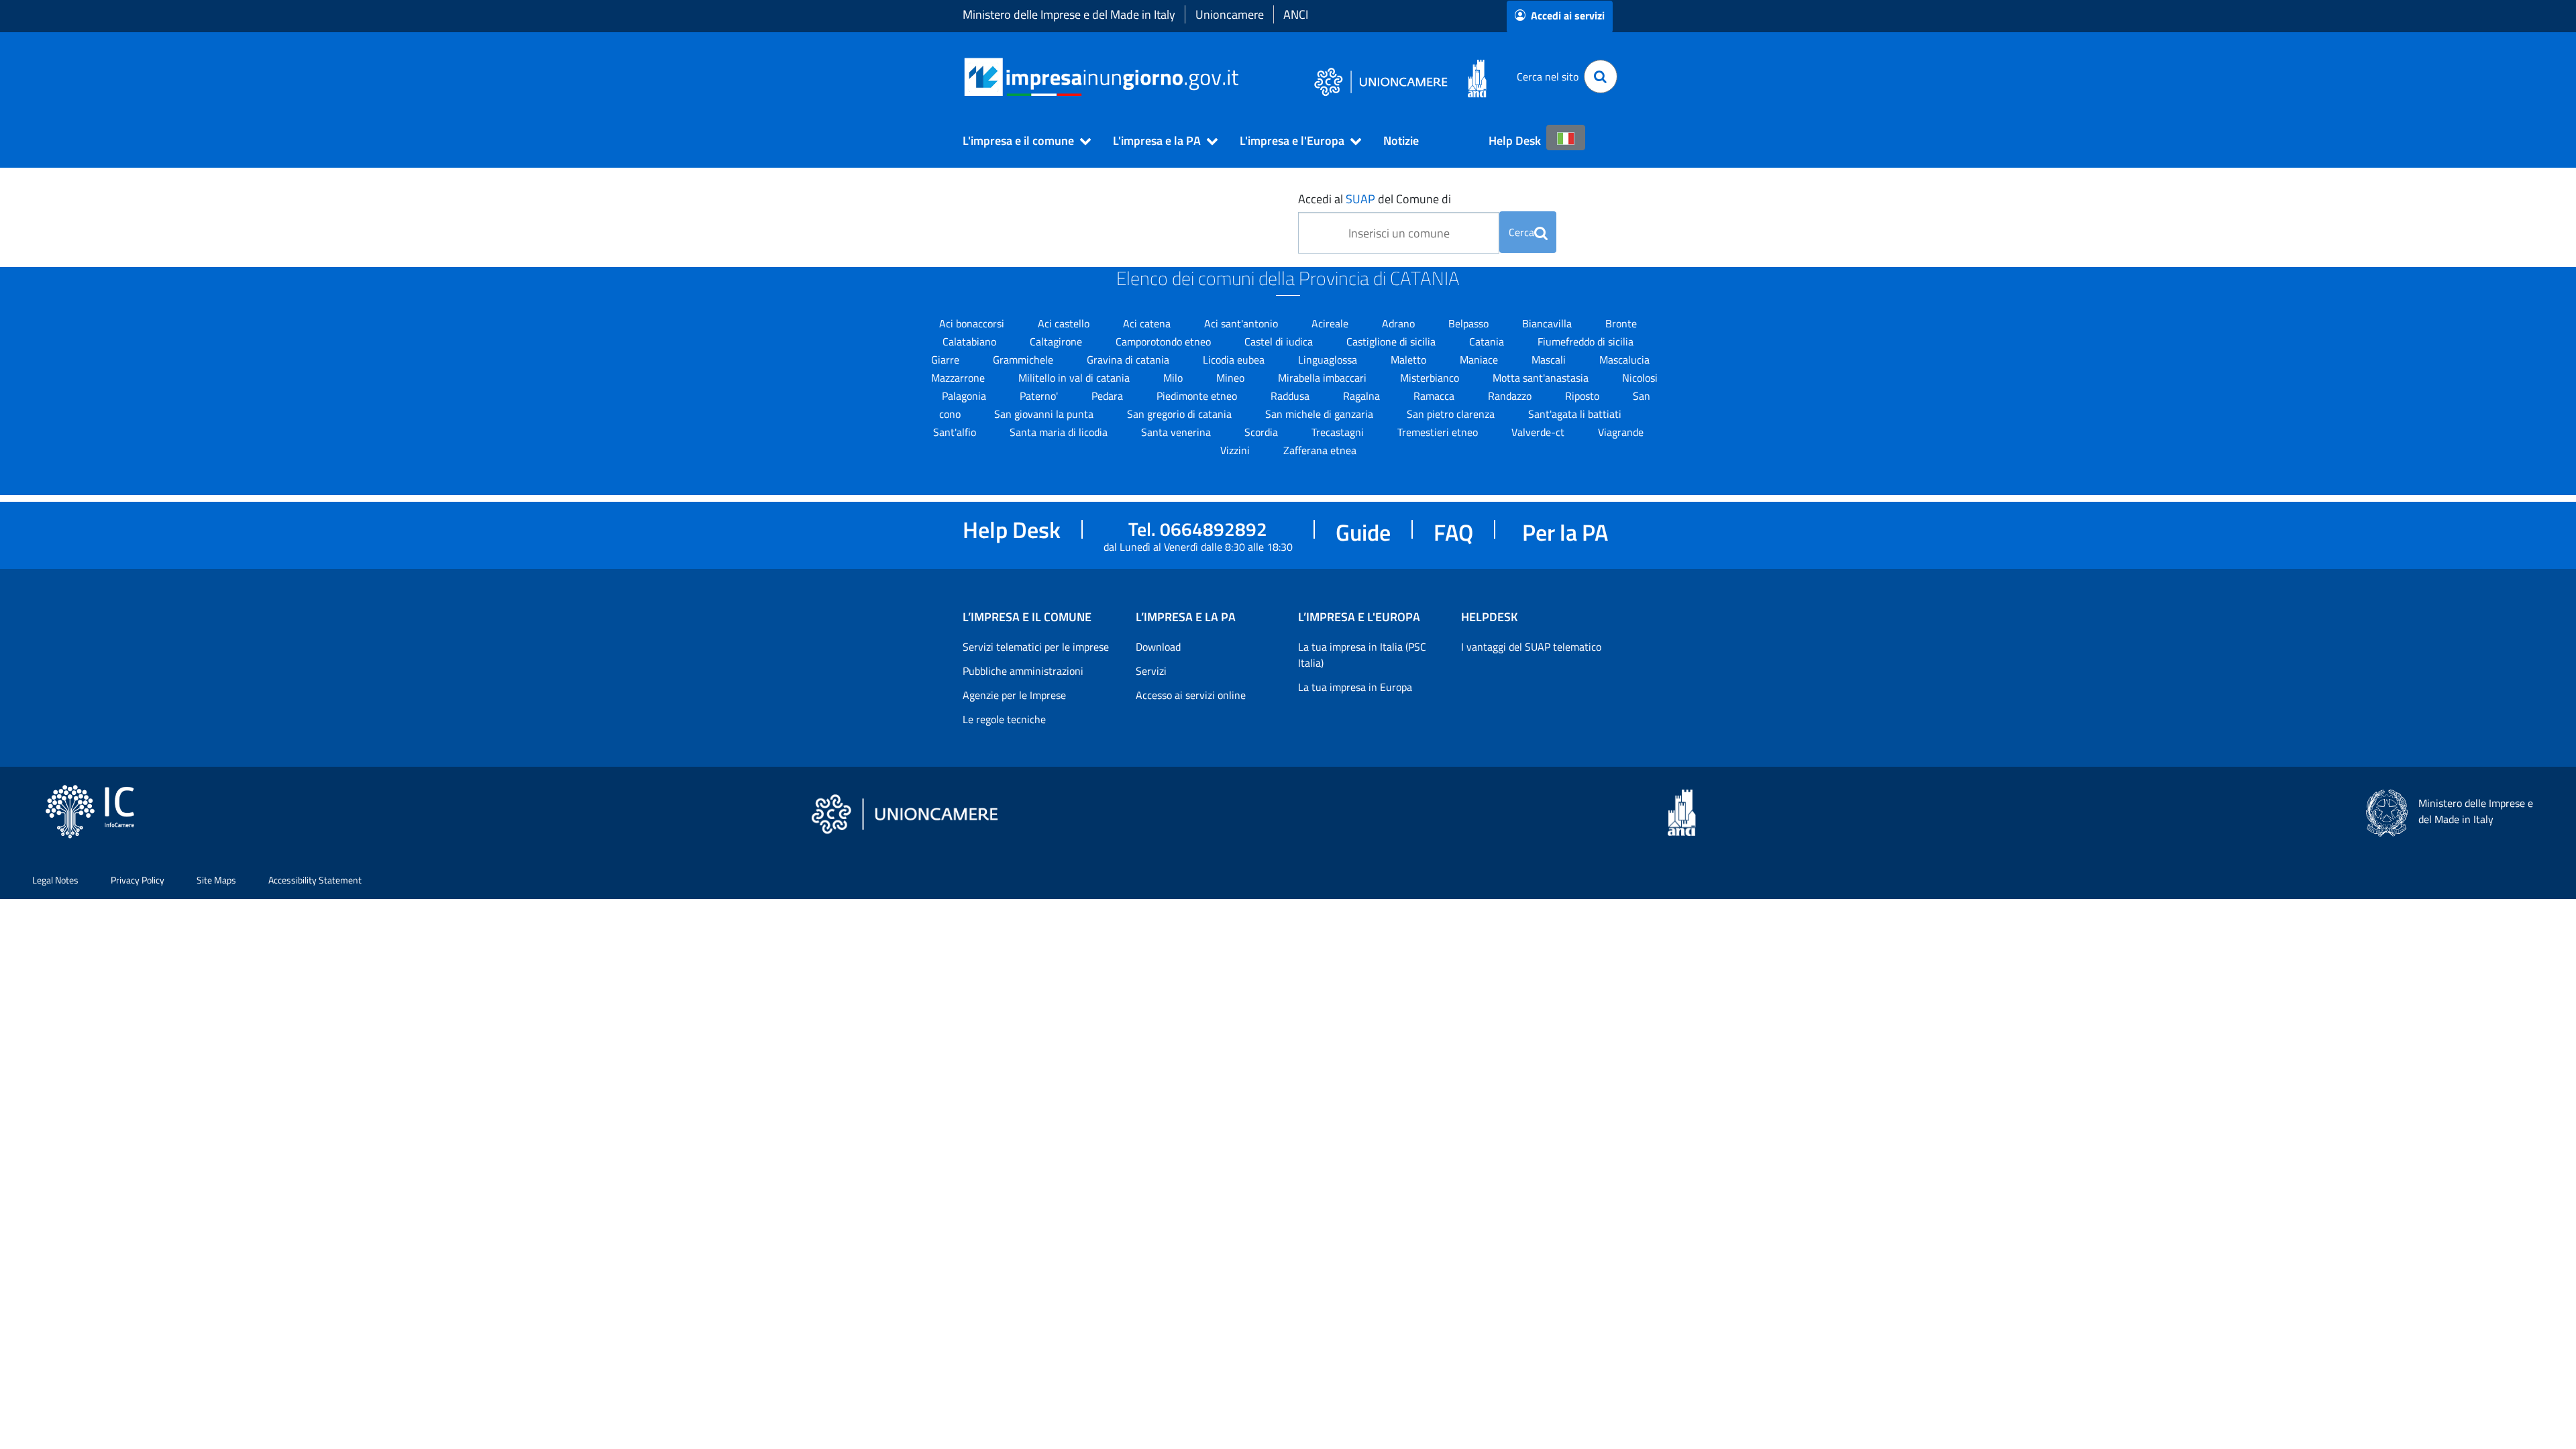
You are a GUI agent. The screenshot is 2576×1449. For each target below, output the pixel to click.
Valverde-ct (1539, 432)
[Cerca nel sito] (1601, 76)
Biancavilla (1548, 323)
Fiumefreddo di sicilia (1586, 341)
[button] (1021, 141)
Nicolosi (1640, 378)
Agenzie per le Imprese (1014, 695)
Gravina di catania (1129, 360)
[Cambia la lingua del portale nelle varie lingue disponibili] (1566, 138)
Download (1158, 647)
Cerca (1521, 232)
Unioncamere (1230, 14)
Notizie (1401, 141)
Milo (1174, 378)
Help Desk (1515, 141)
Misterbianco (1431, 378)
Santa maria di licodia (1060, 432)
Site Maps (216, 880)
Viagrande (1621, 432)
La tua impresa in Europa (1355, 687)
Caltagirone (1057, 341)
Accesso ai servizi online (1191, 695)
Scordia (1263, 432)
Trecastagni (1339, 432)
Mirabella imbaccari (1324, 378)
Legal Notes (55, 880)
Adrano (1400, 323)
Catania (1488, 341)
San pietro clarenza (1452, 414)
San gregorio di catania (1181, 414)
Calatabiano (971, 341)
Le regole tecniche (1004, 719)
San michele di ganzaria (1321, 414)
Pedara (1109, 396)
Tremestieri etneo (1439, 432)
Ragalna (1363, 396)
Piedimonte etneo (1198, 396)
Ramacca (1435, 396)
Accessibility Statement (315, 880)
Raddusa (1291, 396)
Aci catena (1148, 323)
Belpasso (1470, 323)
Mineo (1232, 378)
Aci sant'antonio (1242, 323)
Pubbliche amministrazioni (1023, 671)
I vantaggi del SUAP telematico (1531, 647)
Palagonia (965, 396)
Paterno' (1040, 396)
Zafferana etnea (1320, 450)
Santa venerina (1177, 432)
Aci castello (1065, 323)
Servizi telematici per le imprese (1036, 647)
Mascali (1550, 360)
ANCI (1296, 14)
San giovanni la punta (1045, 414)
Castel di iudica (1280, 341)
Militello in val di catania (1075, 378)
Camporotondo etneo (1165, 341)
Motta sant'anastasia (1542, 378)
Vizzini (1236, 450)
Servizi (1151, 671)
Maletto (1410, 360)
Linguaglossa (1329, 360)
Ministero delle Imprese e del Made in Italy (1069, 14)
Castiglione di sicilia (1392, 341)
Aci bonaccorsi (973, 323)
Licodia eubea (1235, 360)
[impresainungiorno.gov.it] (1243, 77)
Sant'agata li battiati (1575, 414)
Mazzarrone (959, 378)
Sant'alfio (956, 432)
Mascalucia (1624, 360)
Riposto (1584, 396)
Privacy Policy (138, 880)
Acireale (1331, 323)
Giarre (947, 360)
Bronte (1621, 323)
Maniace (1480, 360)
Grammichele (1024, 360)
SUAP (1360, 199)
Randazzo (1511, 396)
